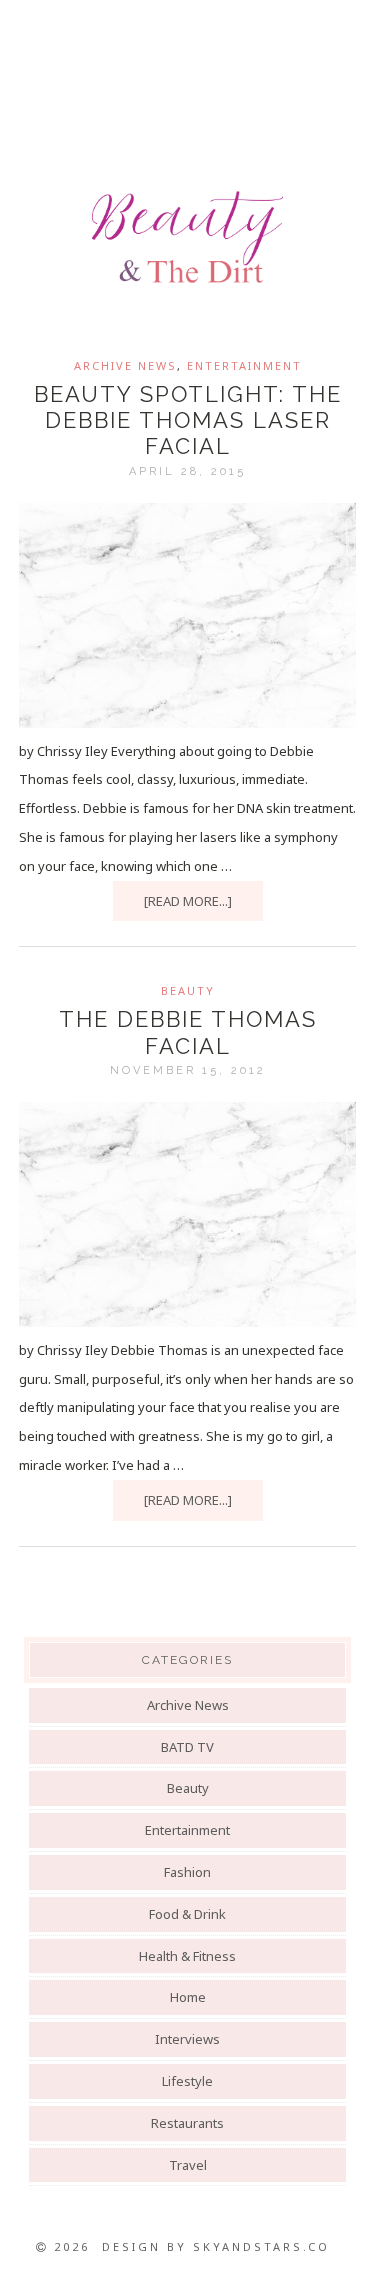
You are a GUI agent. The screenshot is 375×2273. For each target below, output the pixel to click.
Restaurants (187, 2123)
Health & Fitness (187, 1956)
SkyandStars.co (261, 2246)
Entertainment (244, 365)
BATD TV (187, 1747)
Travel (188, 2165)
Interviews (187, 2039)
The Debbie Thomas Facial (188, 1032)
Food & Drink (187, 1914)
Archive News (125, 365)
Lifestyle (187, 2081)
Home (188, 1997)
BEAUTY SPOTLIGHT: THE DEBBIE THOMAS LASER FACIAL (188, 420)
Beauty (188, 990)
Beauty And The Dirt (187, 237)
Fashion (187, 1872)
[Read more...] (188, 901)
